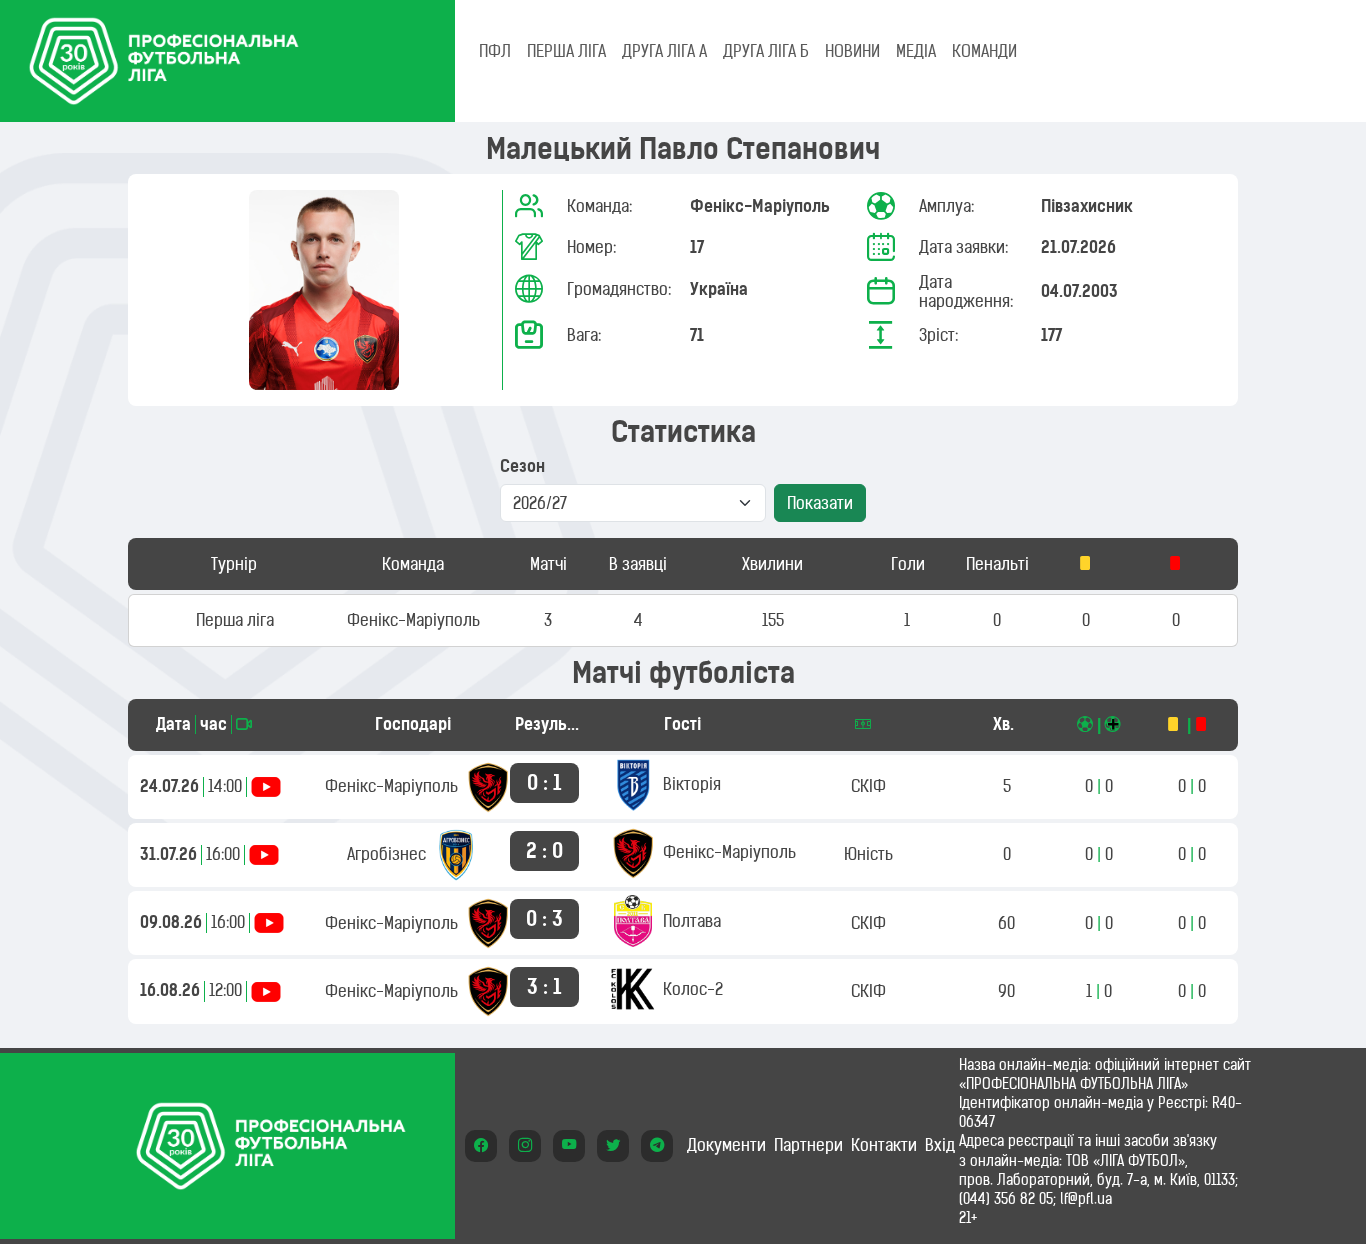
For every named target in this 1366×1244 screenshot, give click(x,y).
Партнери (808, 1145)
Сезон (522, 466)
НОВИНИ (852, 51)
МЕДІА (916, 51)
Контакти (884, 1145)
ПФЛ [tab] (495, 51)
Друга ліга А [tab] (664, 51)
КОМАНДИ (984, 51)
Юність (868, 854)
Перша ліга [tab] (566, 51)
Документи (726, 1145)
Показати (820, 503)
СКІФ (868, 786)
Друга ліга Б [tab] (766, 51)
